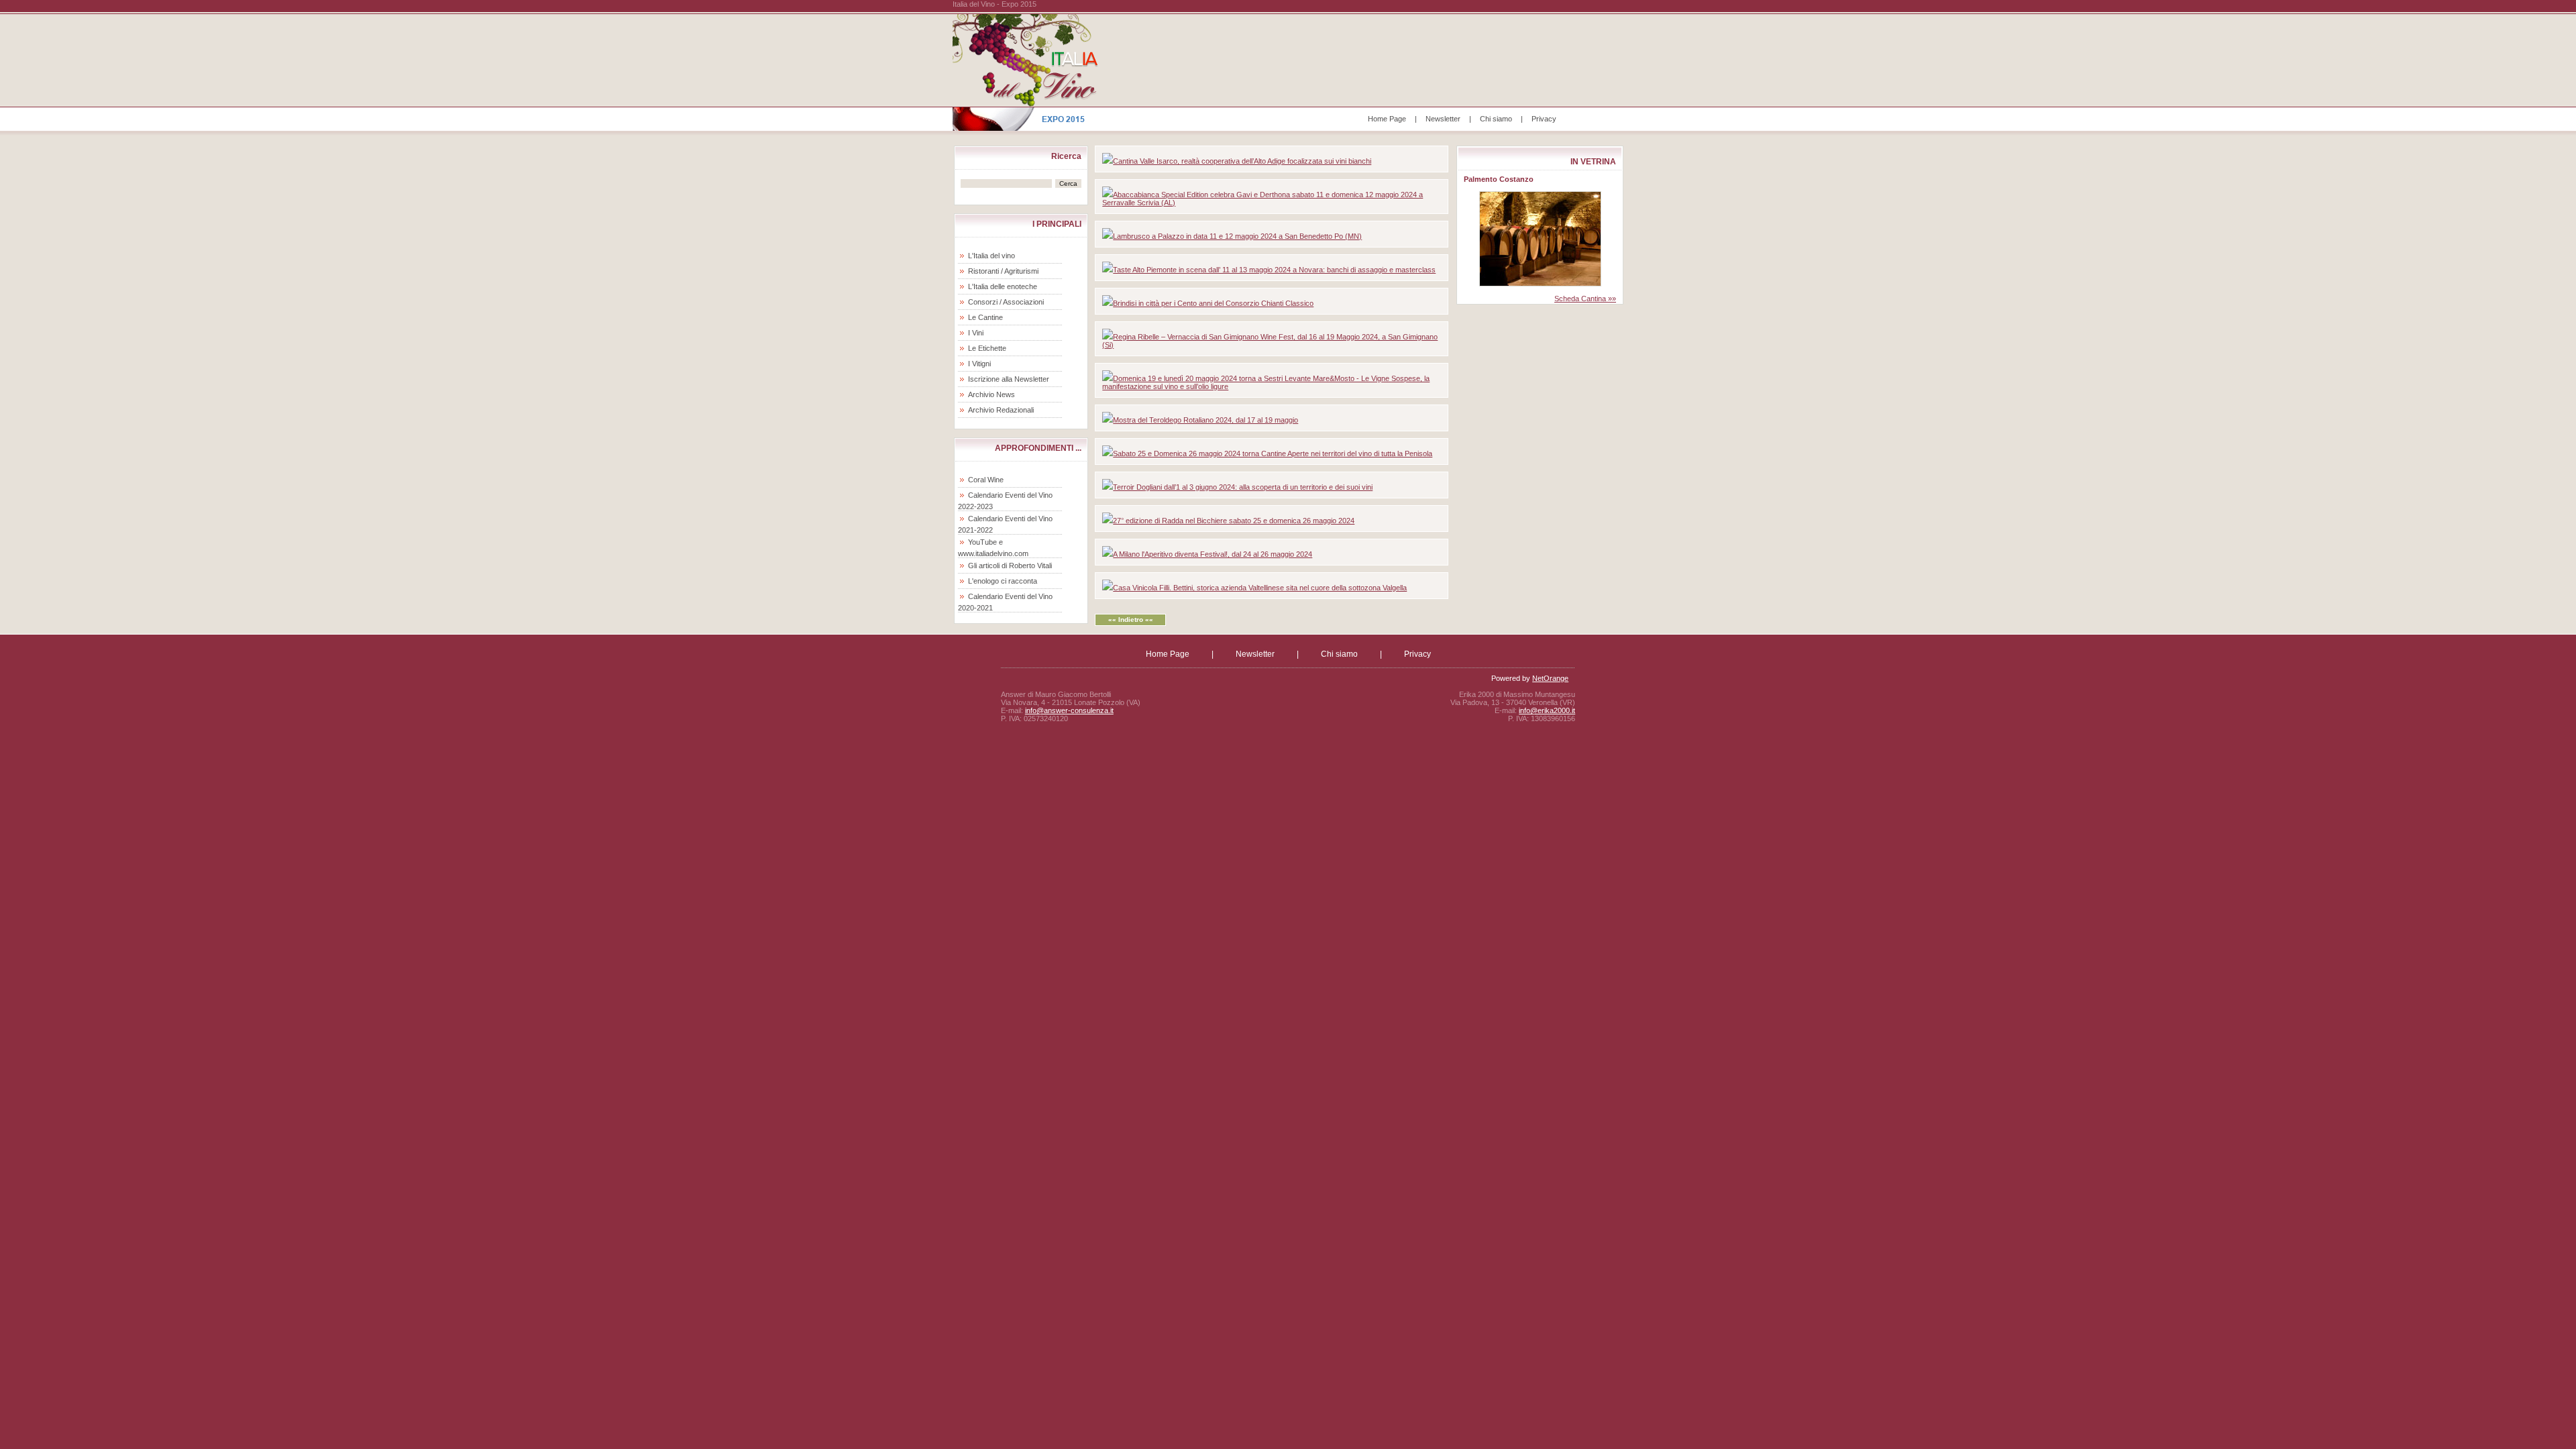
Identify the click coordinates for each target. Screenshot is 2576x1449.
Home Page (1387, 119)
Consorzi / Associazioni (1006, 302)
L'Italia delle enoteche (1003, 286)
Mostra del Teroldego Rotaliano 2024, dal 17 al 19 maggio (1205, 420)
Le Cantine (985, 317)
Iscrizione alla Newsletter (1009, 379)
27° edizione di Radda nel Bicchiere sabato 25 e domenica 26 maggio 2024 (1234, 521)
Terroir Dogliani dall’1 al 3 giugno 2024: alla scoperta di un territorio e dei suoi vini (1243, 487)
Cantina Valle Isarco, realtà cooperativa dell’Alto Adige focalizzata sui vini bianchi (1242, 161)
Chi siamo (1496, 119)
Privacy (1544, 119)
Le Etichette (987, 348)
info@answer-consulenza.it (1069, 710)
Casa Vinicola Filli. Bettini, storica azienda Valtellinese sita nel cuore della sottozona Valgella (1260, 588)
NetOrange (1550, 678)
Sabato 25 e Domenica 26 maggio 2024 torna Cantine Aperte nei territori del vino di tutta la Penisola (1273, 453)
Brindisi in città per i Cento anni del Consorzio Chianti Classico (1213, 303)
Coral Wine (986, 480)
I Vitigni (979, 364)
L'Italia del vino (991, 256)
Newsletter (1443, 119)
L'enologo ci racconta (1003, 581)
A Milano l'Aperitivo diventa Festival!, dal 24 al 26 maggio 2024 (1213, 554)
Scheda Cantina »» (1585, 299)
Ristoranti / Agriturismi (1003, 271)
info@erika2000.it (1547, 710)
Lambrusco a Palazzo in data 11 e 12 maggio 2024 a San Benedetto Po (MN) (1237, 236)
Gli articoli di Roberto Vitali (1010, 566)
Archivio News (991, 394)
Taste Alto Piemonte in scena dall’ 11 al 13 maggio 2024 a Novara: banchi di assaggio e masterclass (1274, 270)
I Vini (976, 333)
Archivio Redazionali (1001, 410)
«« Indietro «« (1131, 620)
